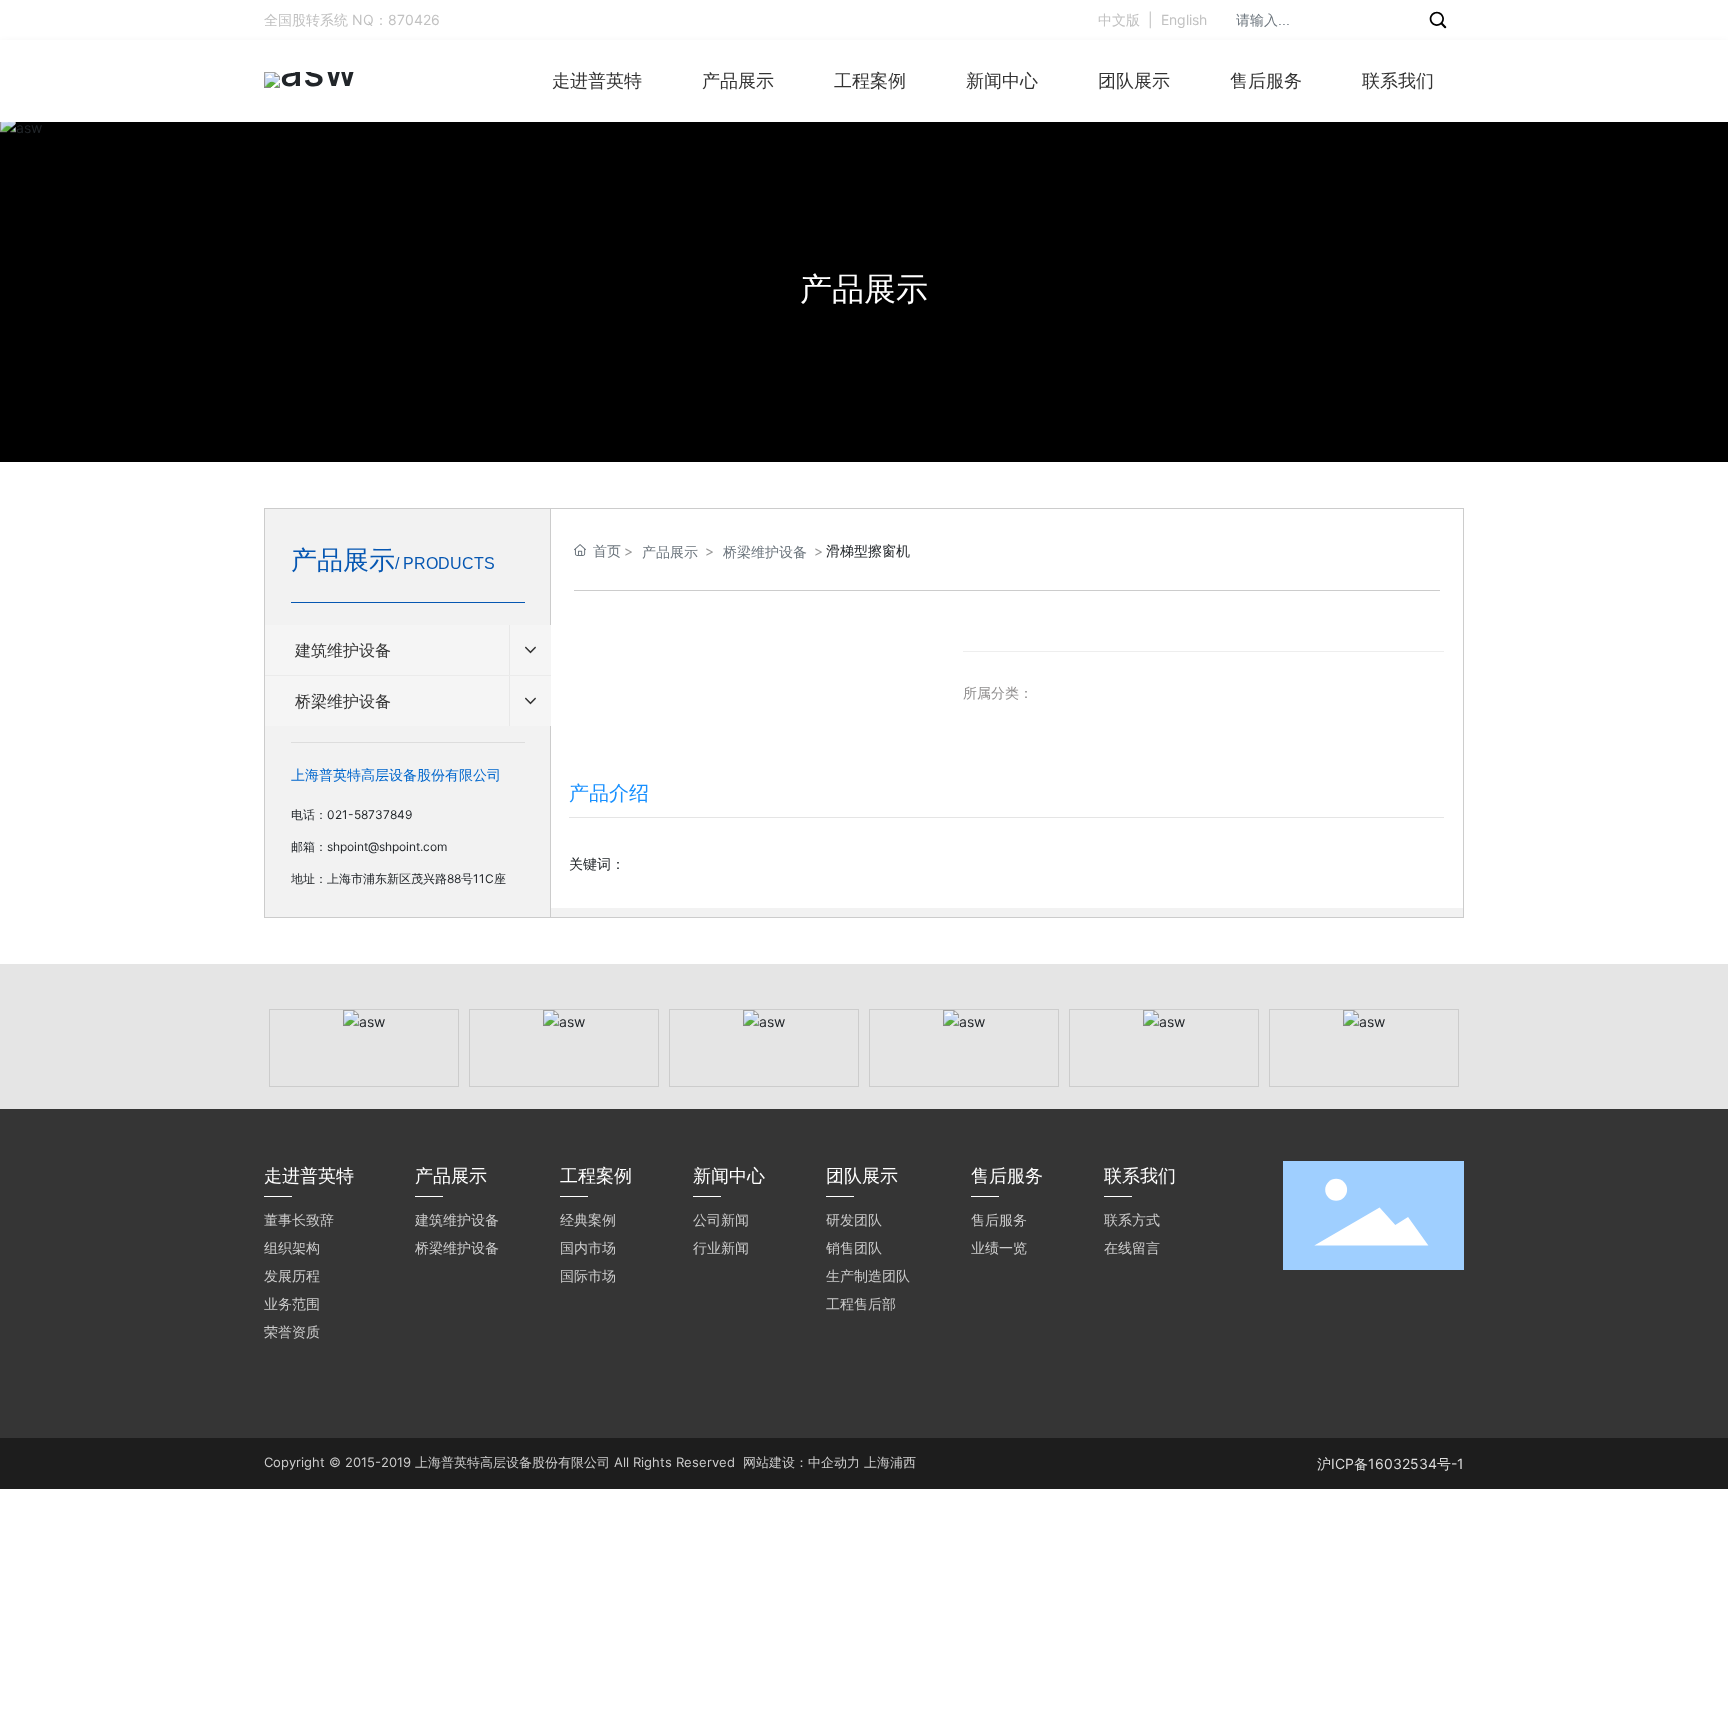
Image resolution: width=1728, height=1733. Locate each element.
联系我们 (1398, 80)
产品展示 (738, 80)
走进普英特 (597, 80)
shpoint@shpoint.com (387, 846)
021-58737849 (369, 814)
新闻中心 (1002, 80)
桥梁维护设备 (765, 551)
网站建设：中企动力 (801, 1462)
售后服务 (1266, 80)
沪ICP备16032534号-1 (1390, 1463)
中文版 (1119, 19)
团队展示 (1134, 80)
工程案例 (870, 80)
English (1184, 19)
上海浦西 (890, 1462)
